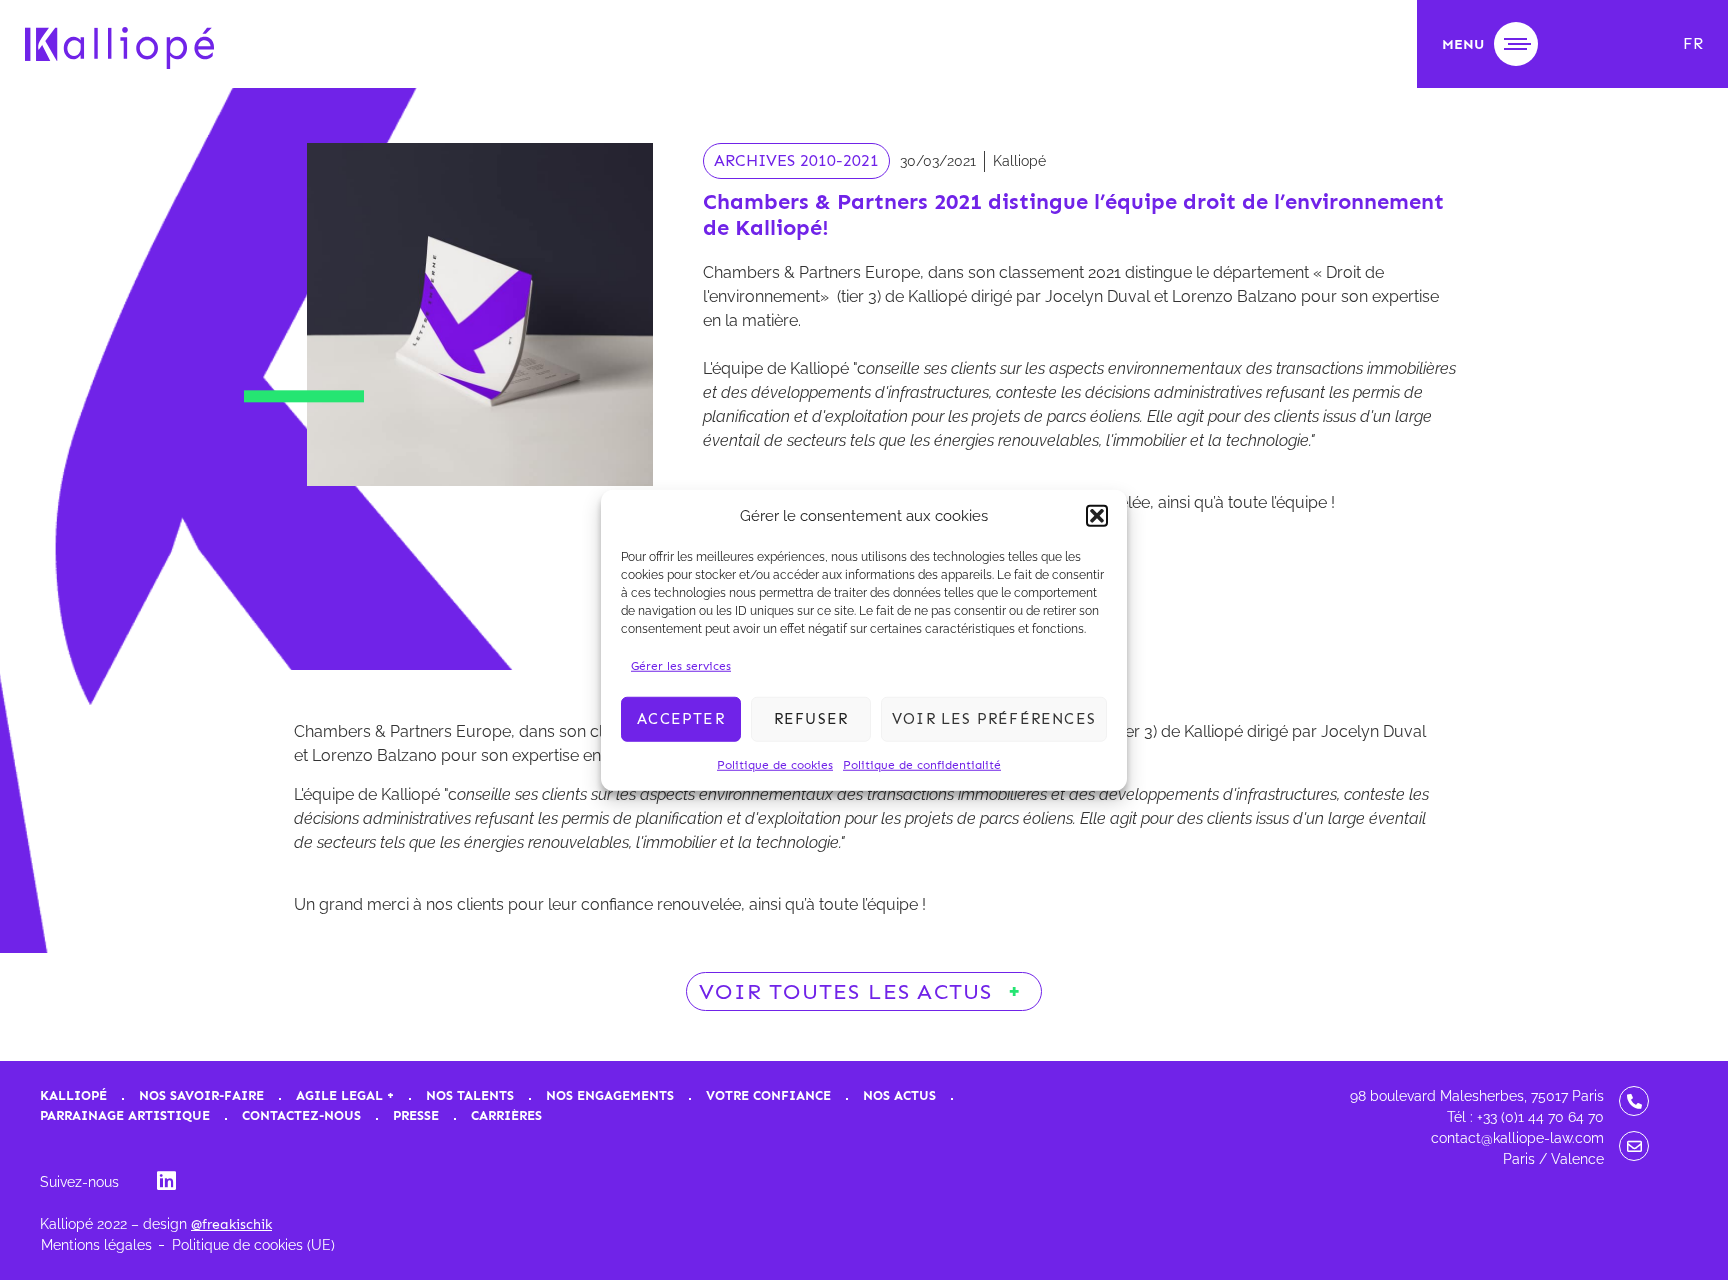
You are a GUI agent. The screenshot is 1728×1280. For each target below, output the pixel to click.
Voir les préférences (994, 719)
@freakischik (231, 1224)
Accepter (681, 719)
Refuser (811, 719)
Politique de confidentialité (922, 764)
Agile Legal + (345, 1095)
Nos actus (899, 1095)
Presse (416, 1115)
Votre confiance (768, 1095)
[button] (1097, 516)
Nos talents (470, 1095)
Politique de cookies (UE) (253, 1245)
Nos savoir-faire (201, 1095)
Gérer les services (681, 665)
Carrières (506, 1115)
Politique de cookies (775, 764)
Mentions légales (96, 1245)
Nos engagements (610, 1095)
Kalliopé (73, 1095)
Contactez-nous (301, 1115)
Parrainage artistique (125, 1115)
